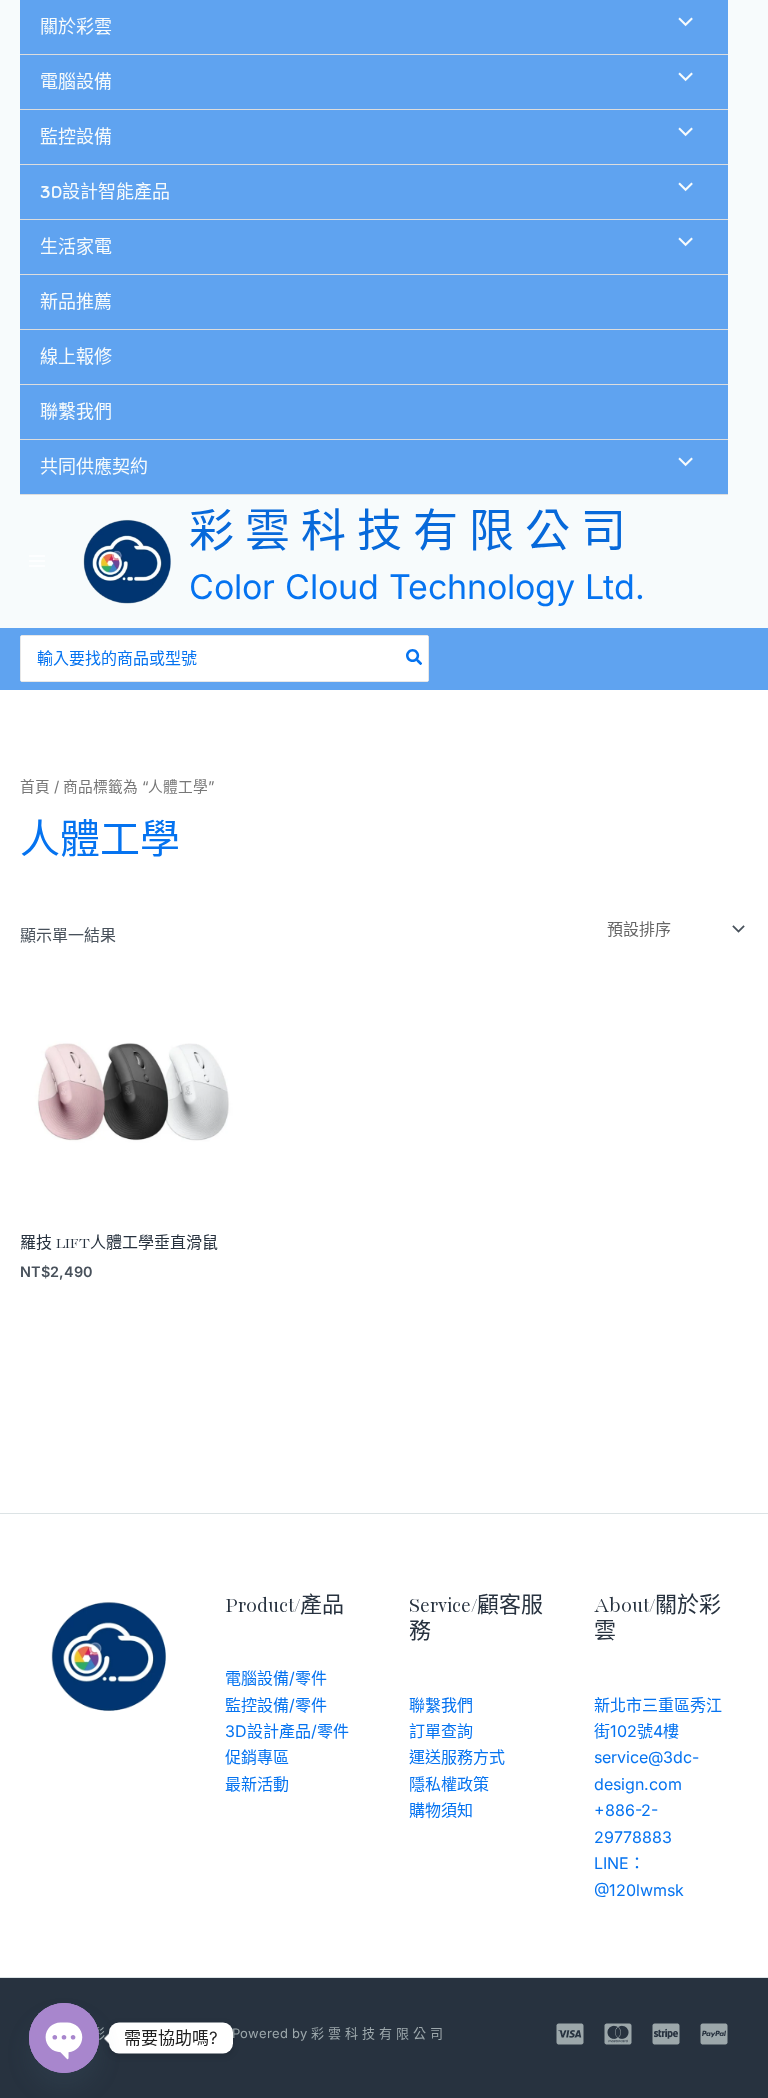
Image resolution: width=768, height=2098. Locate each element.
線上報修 (76, 357)
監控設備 (76, 137)
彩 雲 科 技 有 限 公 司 (407, 535)
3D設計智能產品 (105, 192)
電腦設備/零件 (276, 1678)
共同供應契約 (94, 467)
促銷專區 (257, 1757)
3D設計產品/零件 (287, 1731)
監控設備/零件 (276, 1705)
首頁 (35, 787)
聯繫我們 (76, 412)
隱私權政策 (449, 1784)
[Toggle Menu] (680, 24)
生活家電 (76, 247)
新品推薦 (76, 302)
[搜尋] (415, 659)
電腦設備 (76, 82)
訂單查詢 (441, 1731)
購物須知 (441, 1810)
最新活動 (257, 1784)
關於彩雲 (76, 27)
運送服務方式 (457, 1757)
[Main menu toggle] (37, 561)
